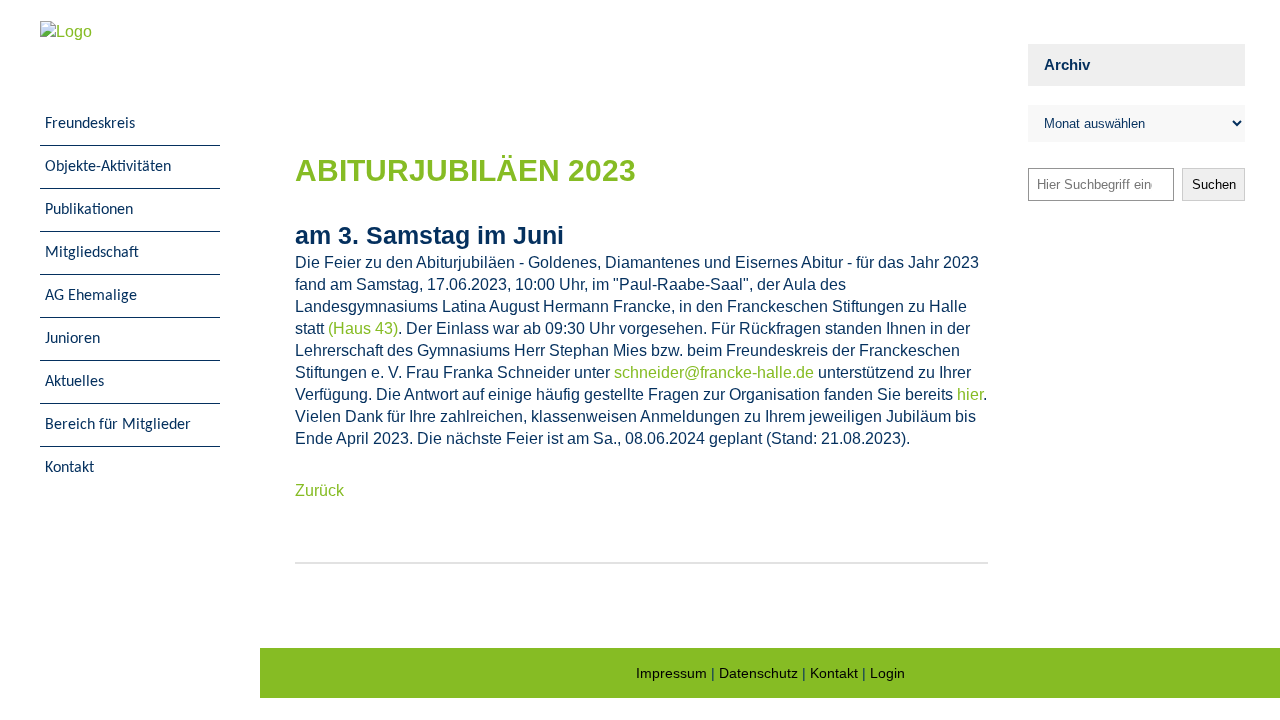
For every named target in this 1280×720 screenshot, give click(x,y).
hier (970, 394)
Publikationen (89, 210)
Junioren (72, 339)
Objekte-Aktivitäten (108, 167)
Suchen (1214, 184)
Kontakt (69, 468)
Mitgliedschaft (92, 253)
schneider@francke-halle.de (714, 372)
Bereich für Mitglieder (118, 425)
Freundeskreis (90, 124)
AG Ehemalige (91, 296)
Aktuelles (74, 382)
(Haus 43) (363, 328)
